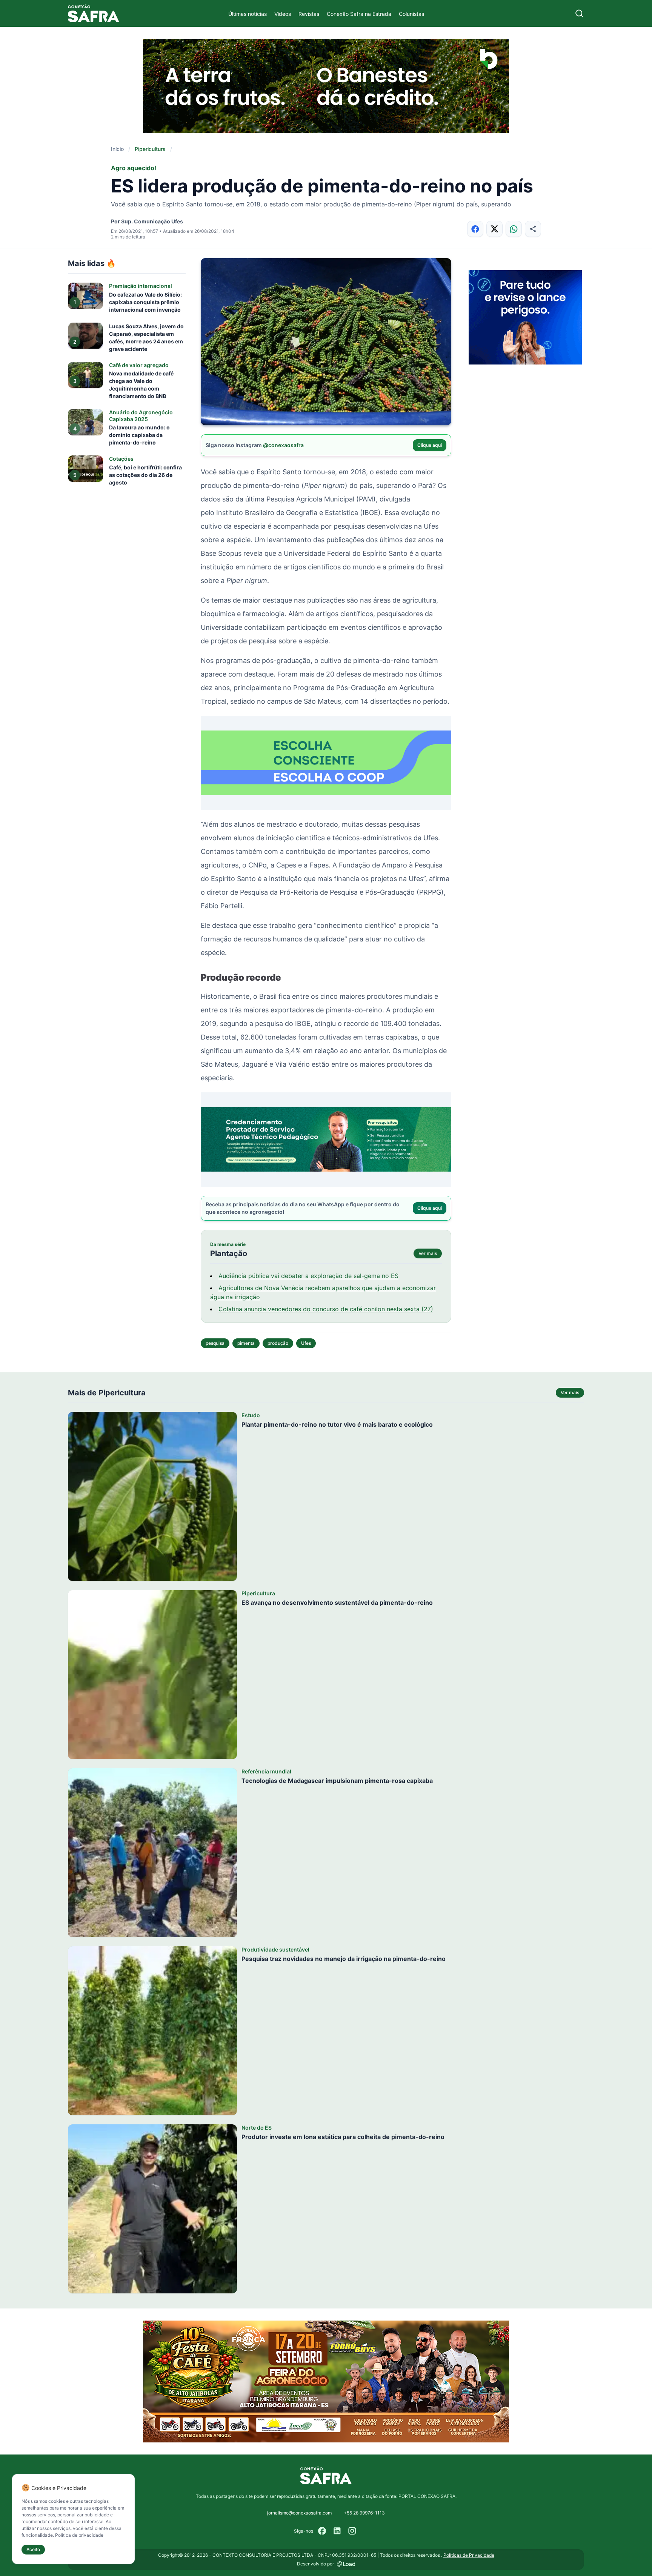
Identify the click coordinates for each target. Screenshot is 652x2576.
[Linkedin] (337, 2531)
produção (278, 1343)
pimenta (246, 1343)
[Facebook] (322, 2531)
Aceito (33, 2549)
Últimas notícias (248, 14)
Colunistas (411, 14)
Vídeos (283, 14)
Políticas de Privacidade (469, 2555)
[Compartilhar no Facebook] (475, 229)
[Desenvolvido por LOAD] (346, 2564)
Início (117, 149)
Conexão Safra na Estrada (359, 14)
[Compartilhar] (533, 229)
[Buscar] (579, 13)
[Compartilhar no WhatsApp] (514, 229)
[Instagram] (352, 2531)
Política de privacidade (79, 2535)
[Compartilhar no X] (494, 229)
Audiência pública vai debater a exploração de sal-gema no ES (308, 1276)
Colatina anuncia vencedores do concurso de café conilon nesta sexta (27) (326, 1309)
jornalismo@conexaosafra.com (299, 2513)
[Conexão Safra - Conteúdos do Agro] (94, 13)
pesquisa (215, 1343)
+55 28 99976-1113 (364, 2513)
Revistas (309, 14)
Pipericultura (150, 149)
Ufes (306, 1343)
